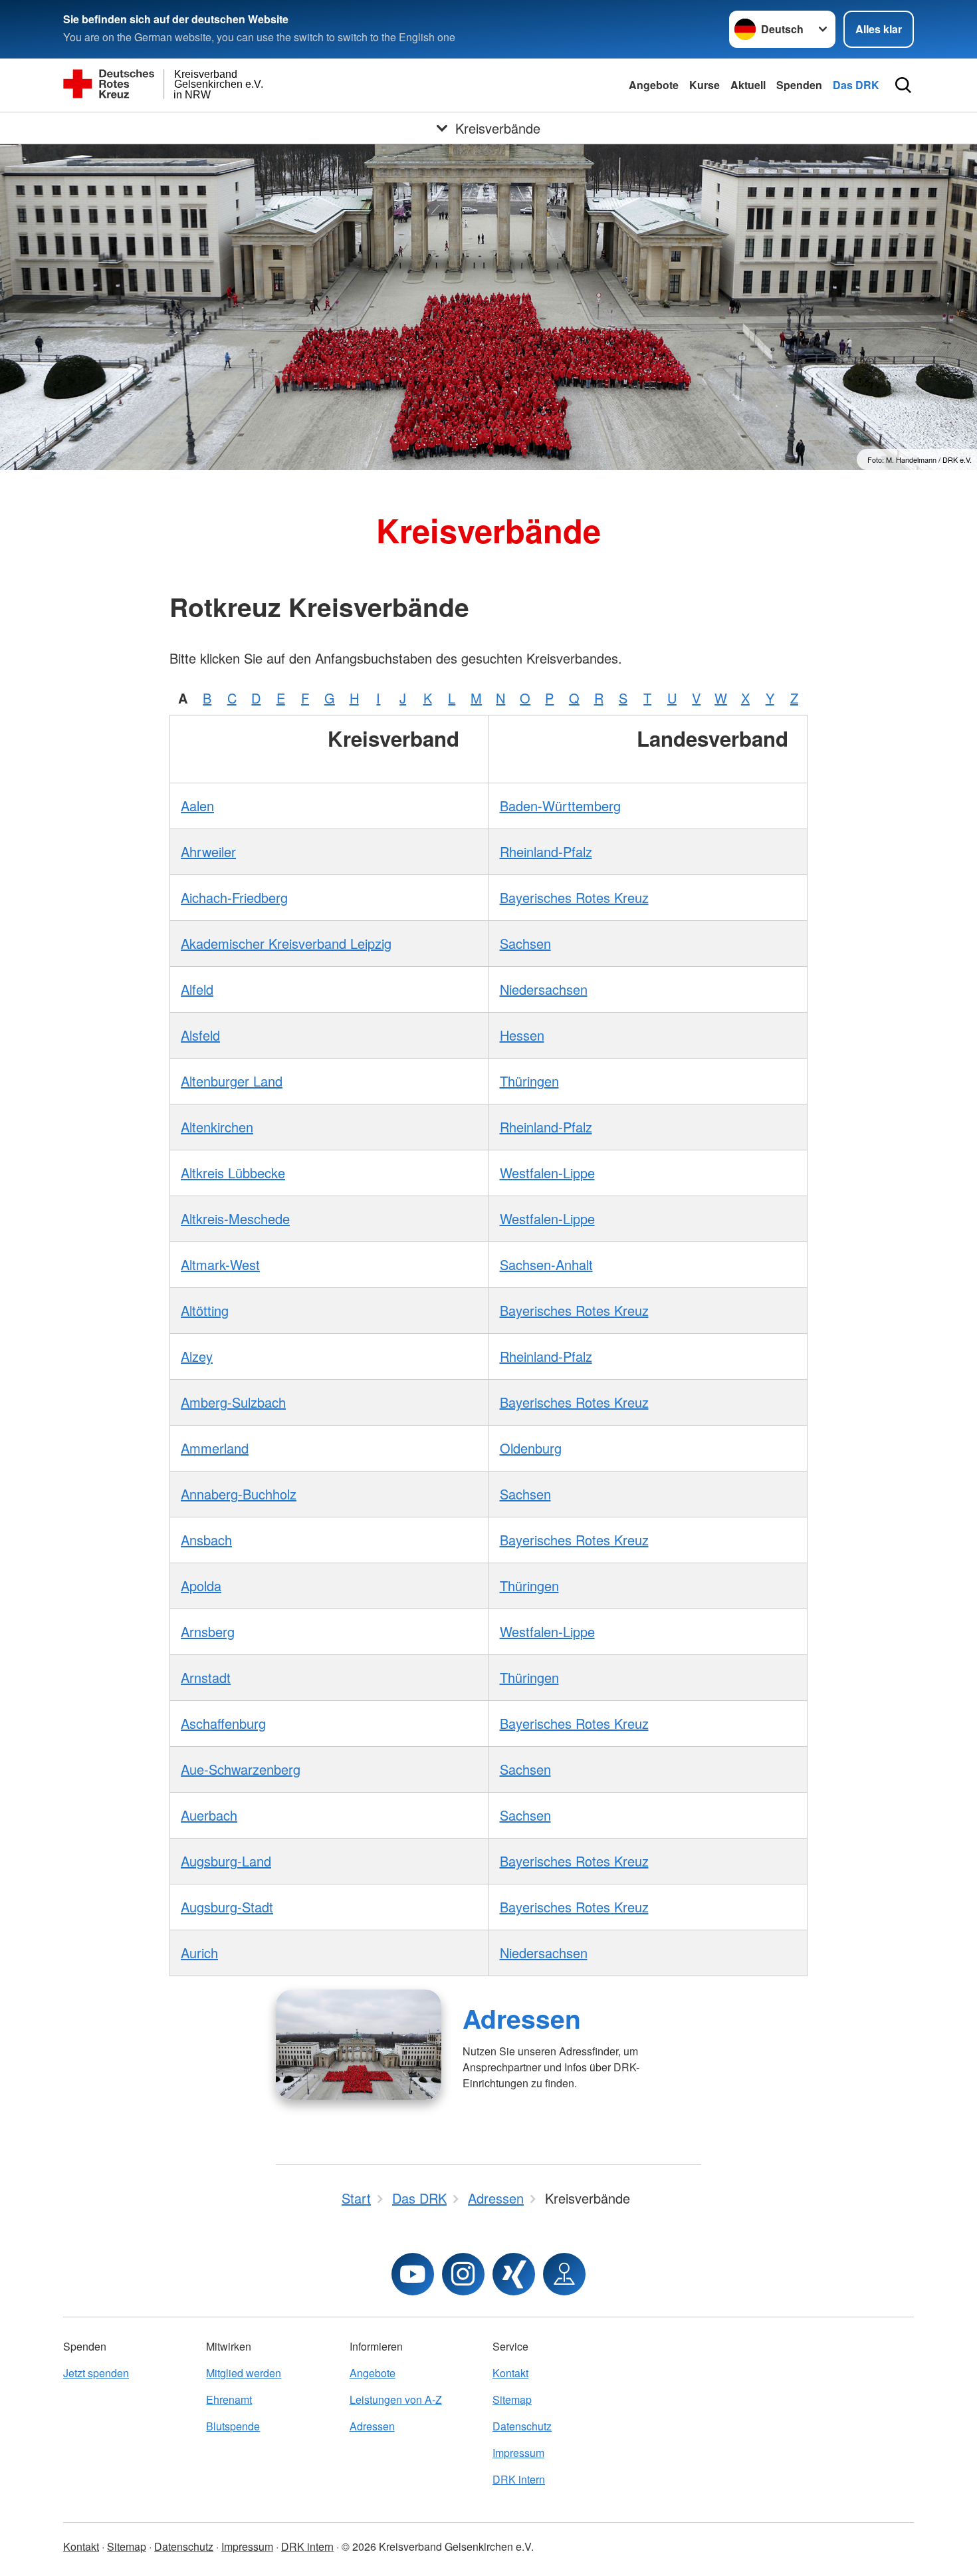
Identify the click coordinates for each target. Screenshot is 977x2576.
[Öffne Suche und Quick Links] (903, 85)
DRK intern (519, 2479)
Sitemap (512, 2399)
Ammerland (215, 1448)
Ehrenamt (229, 2399)
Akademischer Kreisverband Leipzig (286, 943)
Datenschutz (522, 2426)
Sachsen (525, 943)
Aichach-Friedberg (234, 897)
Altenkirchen (217, 1127)
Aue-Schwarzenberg (241, 1769)
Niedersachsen (544, 989)
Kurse (705, 85)
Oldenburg (531, 1448)
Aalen (197, 806)
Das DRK (856, 85)
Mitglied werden (244, 2373)
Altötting (205, 1310)
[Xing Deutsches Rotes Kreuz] (514, 2274)
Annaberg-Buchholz (239, 1494)
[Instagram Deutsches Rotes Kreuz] (463, 2274)
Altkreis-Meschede (235, 1219)
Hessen (522, 1035)
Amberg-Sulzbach (233, 1402)
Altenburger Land (232, 1081)
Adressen (522, 2018)
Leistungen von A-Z (396, 2399)
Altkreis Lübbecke (233, 1173)
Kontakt (510, 2373)
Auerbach (209, 1815)
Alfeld (197, 989)
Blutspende (233, 2426)
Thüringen (529, 1081)
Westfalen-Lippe (547, 1173)
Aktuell (748, 85)
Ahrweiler (208, 851)
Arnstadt (206, 1677)
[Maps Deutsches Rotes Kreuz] (564, 2274)
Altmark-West (220, 1264)
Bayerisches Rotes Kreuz (574, 897)
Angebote (654, 85)
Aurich (199, 1953)
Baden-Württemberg (560, 806)
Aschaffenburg (223, 1723)
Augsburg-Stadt (227, 1907)
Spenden (799, 85)
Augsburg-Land (226, 1861)
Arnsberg (208, 1631)
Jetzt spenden (96, 2373)
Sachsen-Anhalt (546, 1264)
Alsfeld (200, 1035)
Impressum (518, 2453)
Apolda (201, 1586)
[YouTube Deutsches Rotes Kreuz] (413, 2274)
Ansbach (206, 1540)
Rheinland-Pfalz (546, 851)
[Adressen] (359, 2045)
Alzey (197, 1356)
